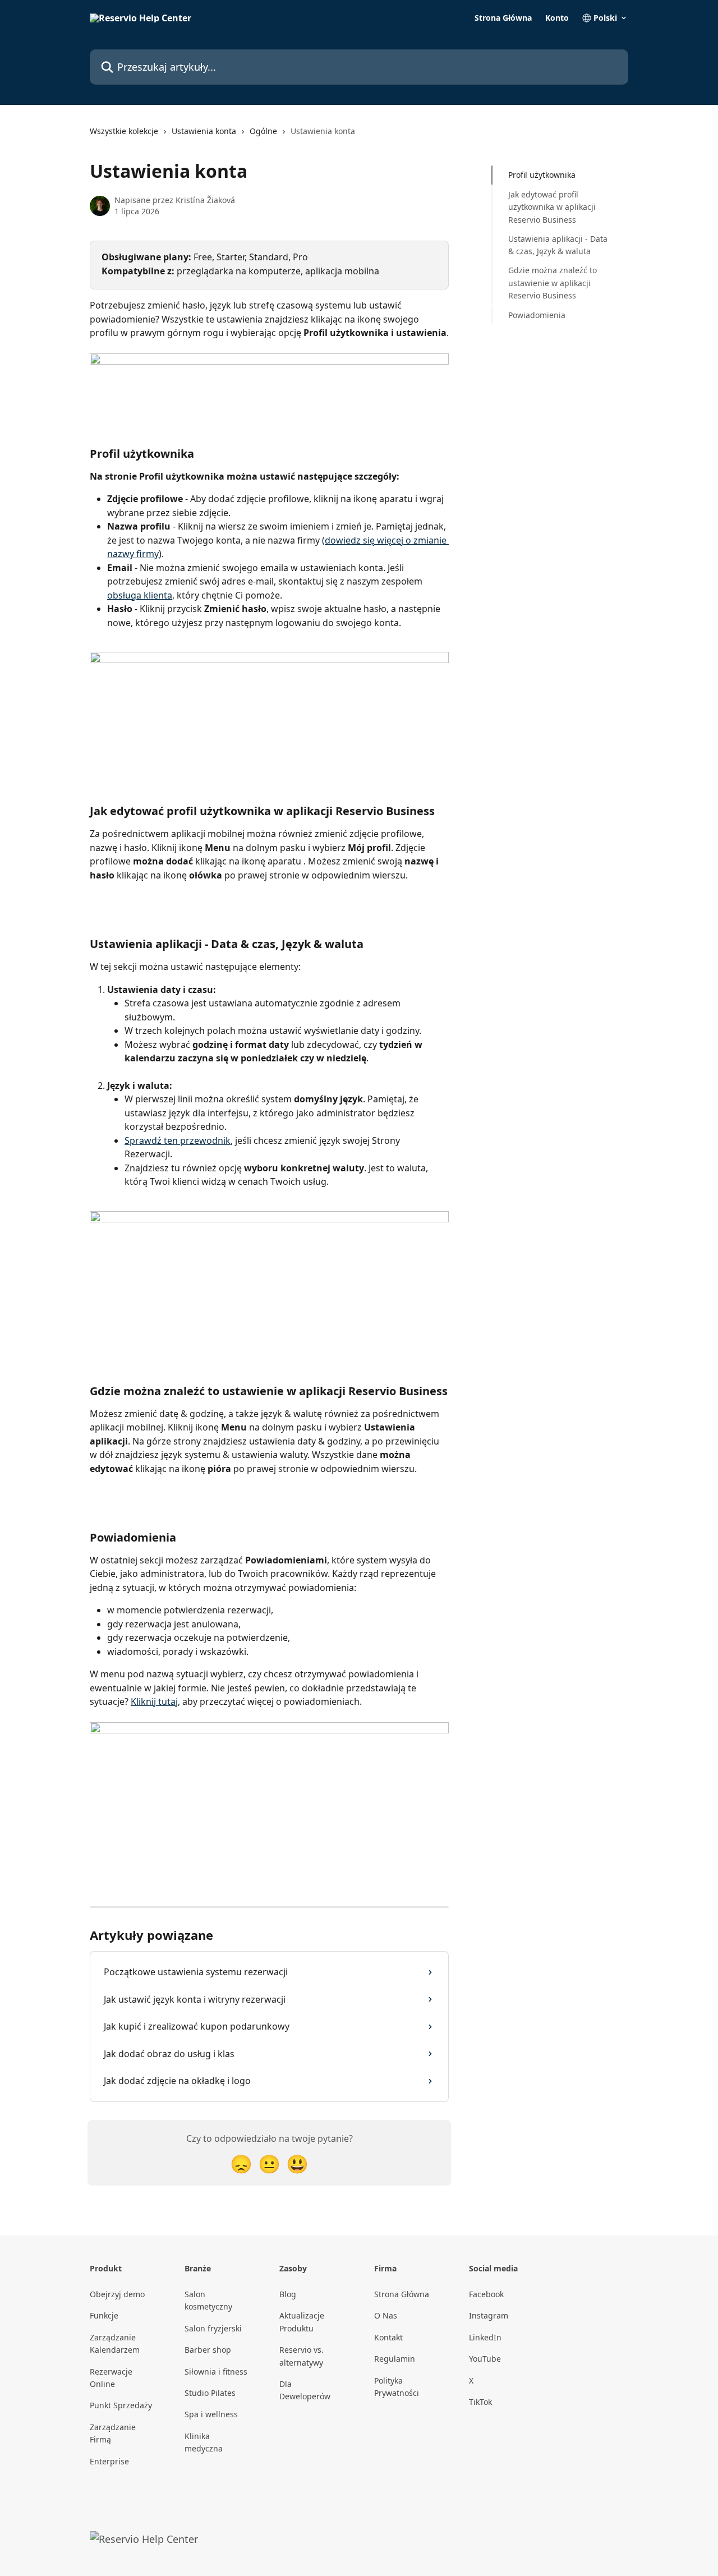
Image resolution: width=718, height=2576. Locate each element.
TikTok (480, 2402)
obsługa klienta (140, 595)
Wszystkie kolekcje (124, 131)
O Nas (386, 2315)
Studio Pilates (210, 2393)
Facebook (486, 2294)
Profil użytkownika (542, 175)
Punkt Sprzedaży (121, 2405)
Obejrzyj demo (117, 2294)
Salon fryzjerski (213, 2328)
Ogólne (263, 131)
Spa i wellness (211, 2414)
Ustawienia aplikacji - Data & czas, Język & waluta (558, 244)
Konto (557, 18)
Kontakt (388, 2337)
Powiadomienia (537, 314)
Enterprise (109, 2461)
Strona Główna (503, 18)
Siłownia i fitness (216, 2372)
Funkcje (104, 2315)
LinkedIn (485, 2337)
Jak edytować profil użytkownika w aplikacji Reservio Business (552, 206)
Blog (288, 2294)
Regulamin (395, 2359)
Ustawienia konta (204, 131)
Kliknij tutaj (154, 1701)
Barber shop (208, 2350)
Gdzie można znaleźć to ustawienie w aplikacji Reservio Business (553, 283)
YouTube (485, 2359)
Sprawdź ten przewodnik (178, 1140)
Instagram (489, 2315)
